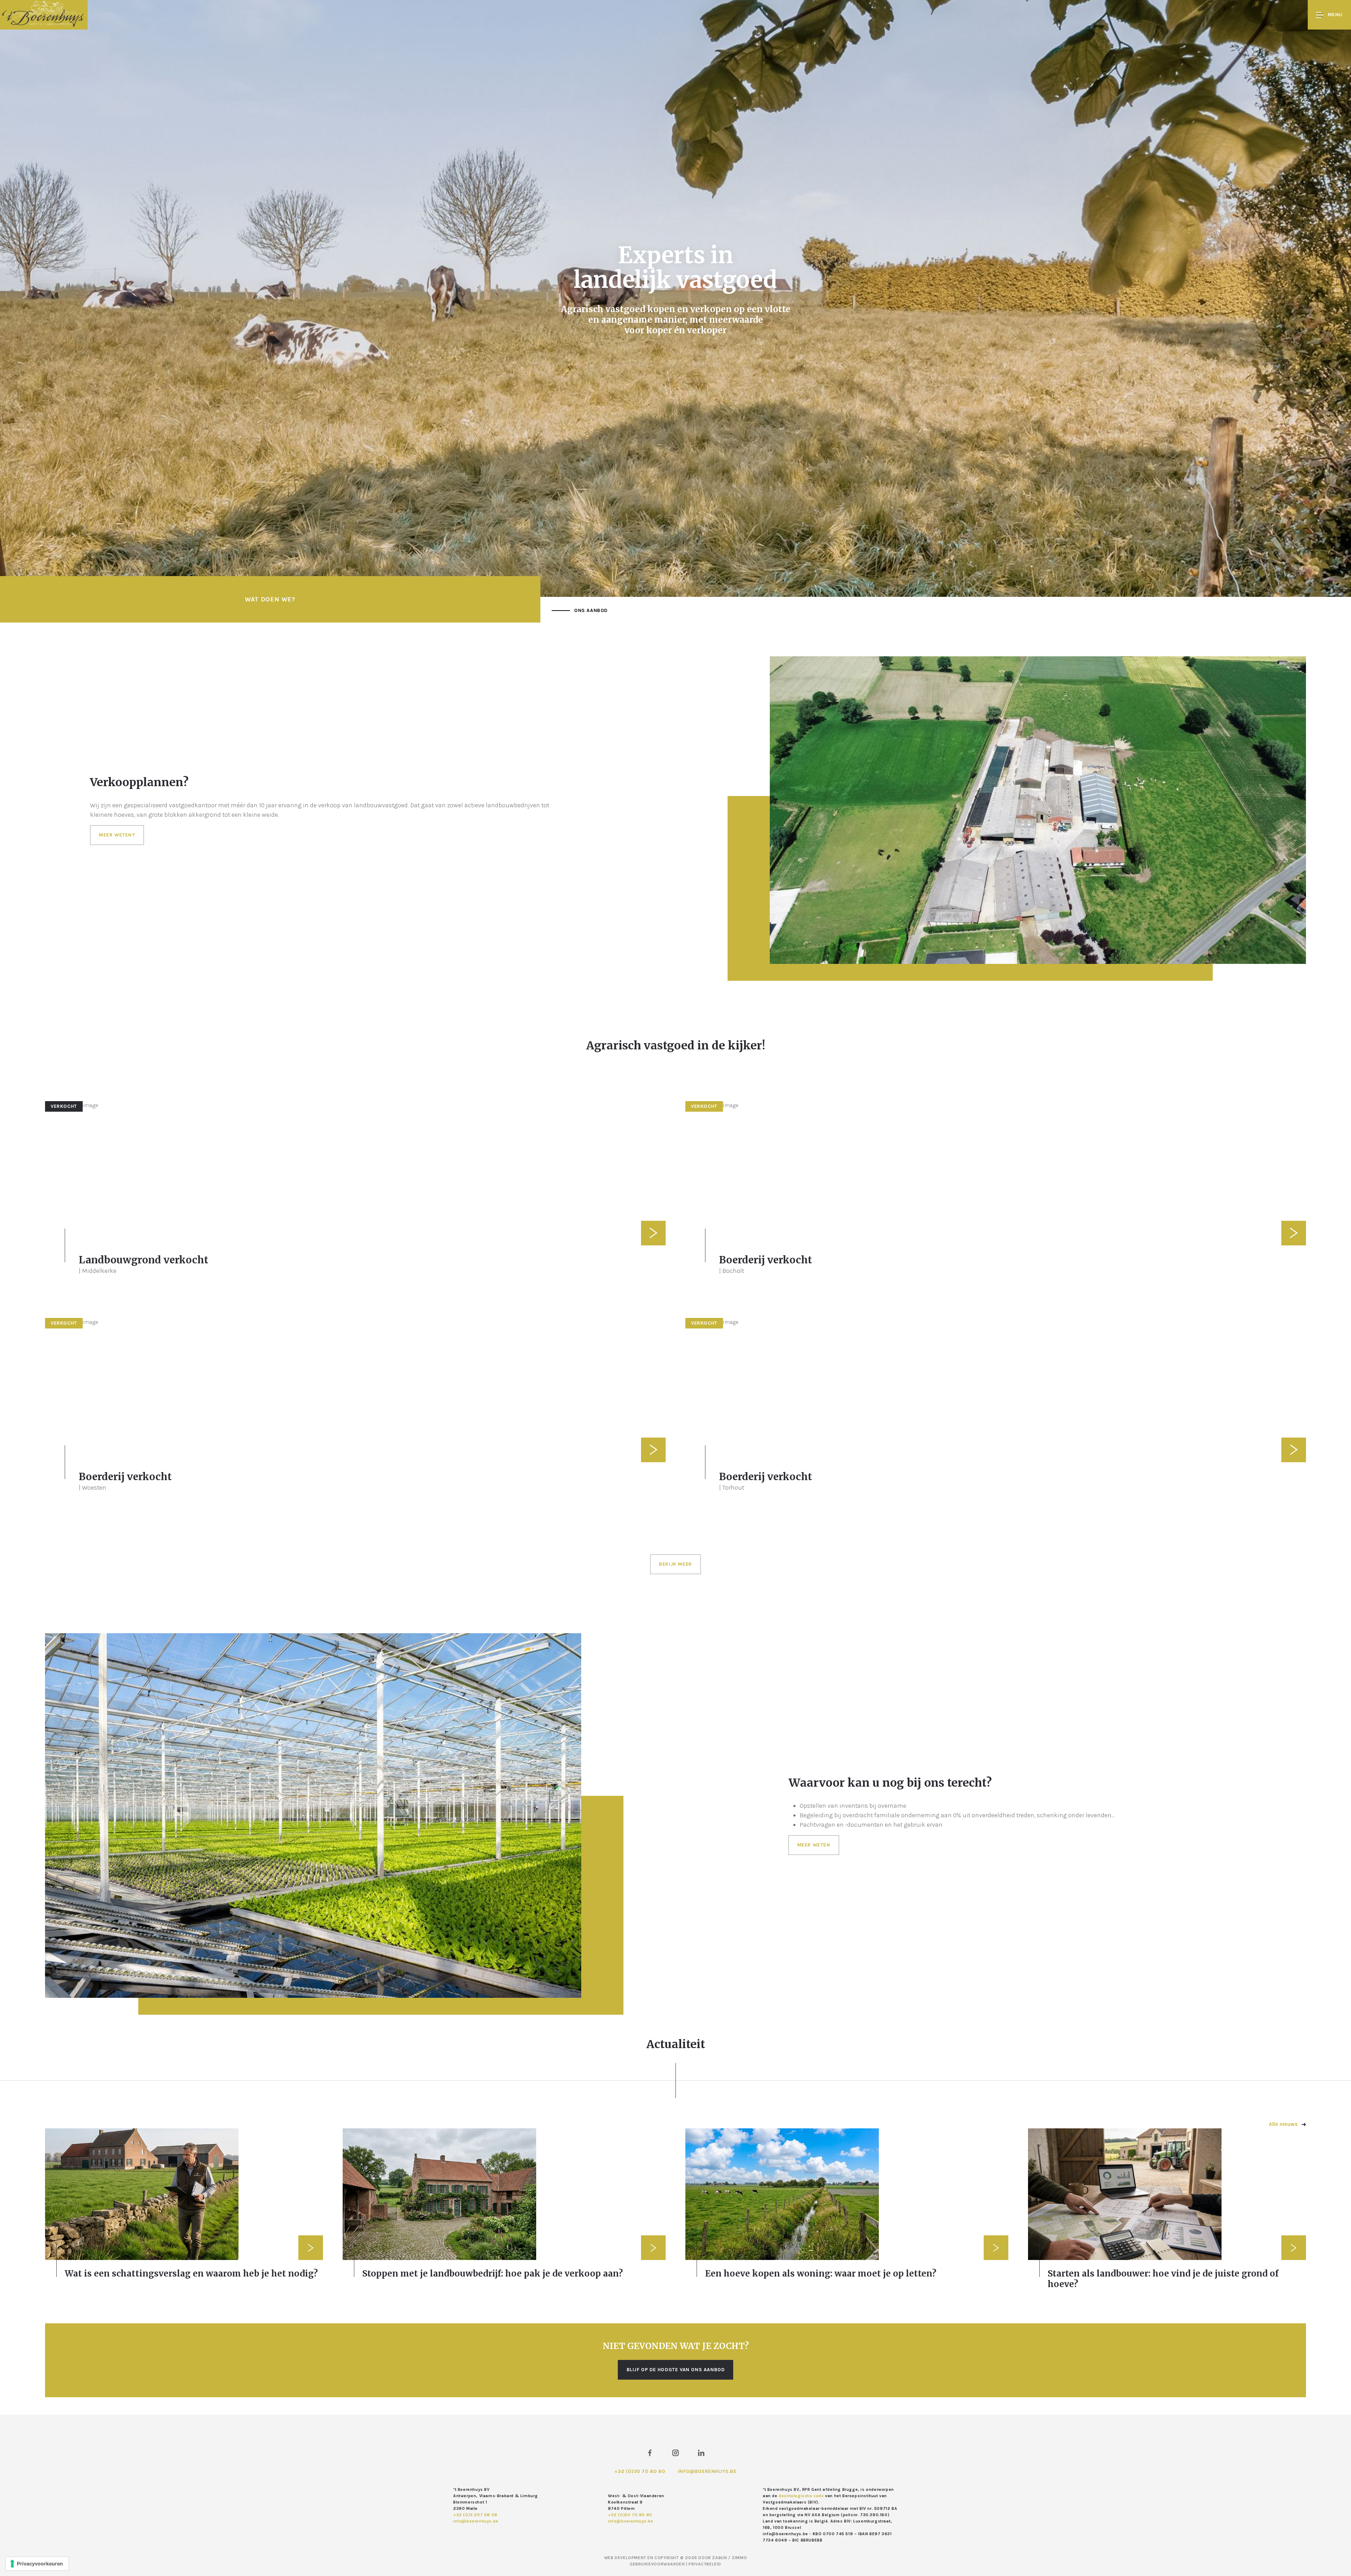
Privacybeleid (705, 2564)
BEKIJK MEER (675, 1564)
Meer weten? (117, 835)
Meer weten (814, 1845)
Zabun (719, 2558)
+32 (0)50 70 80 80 (640, 2471)
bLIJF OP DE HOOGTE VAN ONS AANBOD (676, 2370)
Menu (1335, 15)
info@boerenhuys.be (707, 2471)
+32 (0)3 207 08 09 (475, 2515)
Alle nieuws (1284, 2124)
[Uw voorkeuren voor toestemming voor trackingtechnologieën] (37, 2564)
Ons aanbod (591, 610)
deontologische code (801, 2496)
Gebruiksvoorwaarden (658, 2564)
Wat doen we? (270, 599)
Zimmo (739, 2558)
